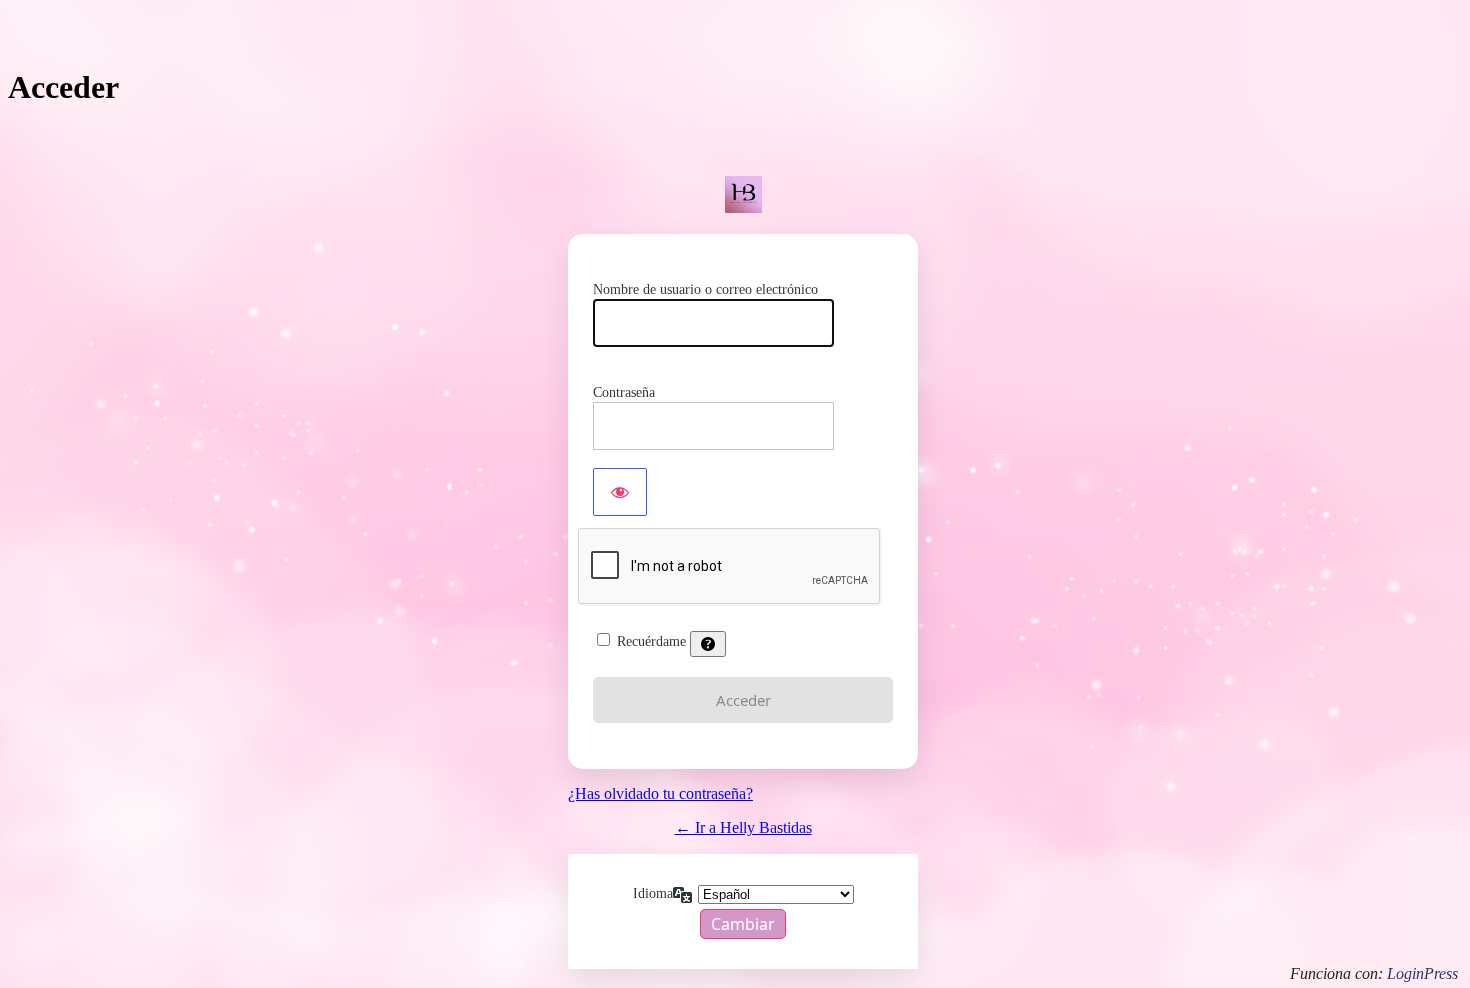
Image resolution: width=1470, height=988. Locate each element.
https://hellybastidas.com (743, 194)
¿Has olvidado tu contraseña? (660, 793)
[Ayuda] (708, 644)
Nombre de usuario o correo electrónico (705, 289)
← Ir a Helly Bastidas (743, 827)
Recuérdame (651, 641)
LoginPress (1422, 973)
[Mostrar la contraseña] (620, 492)
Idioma (653, 893)
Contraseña (624, 392)
